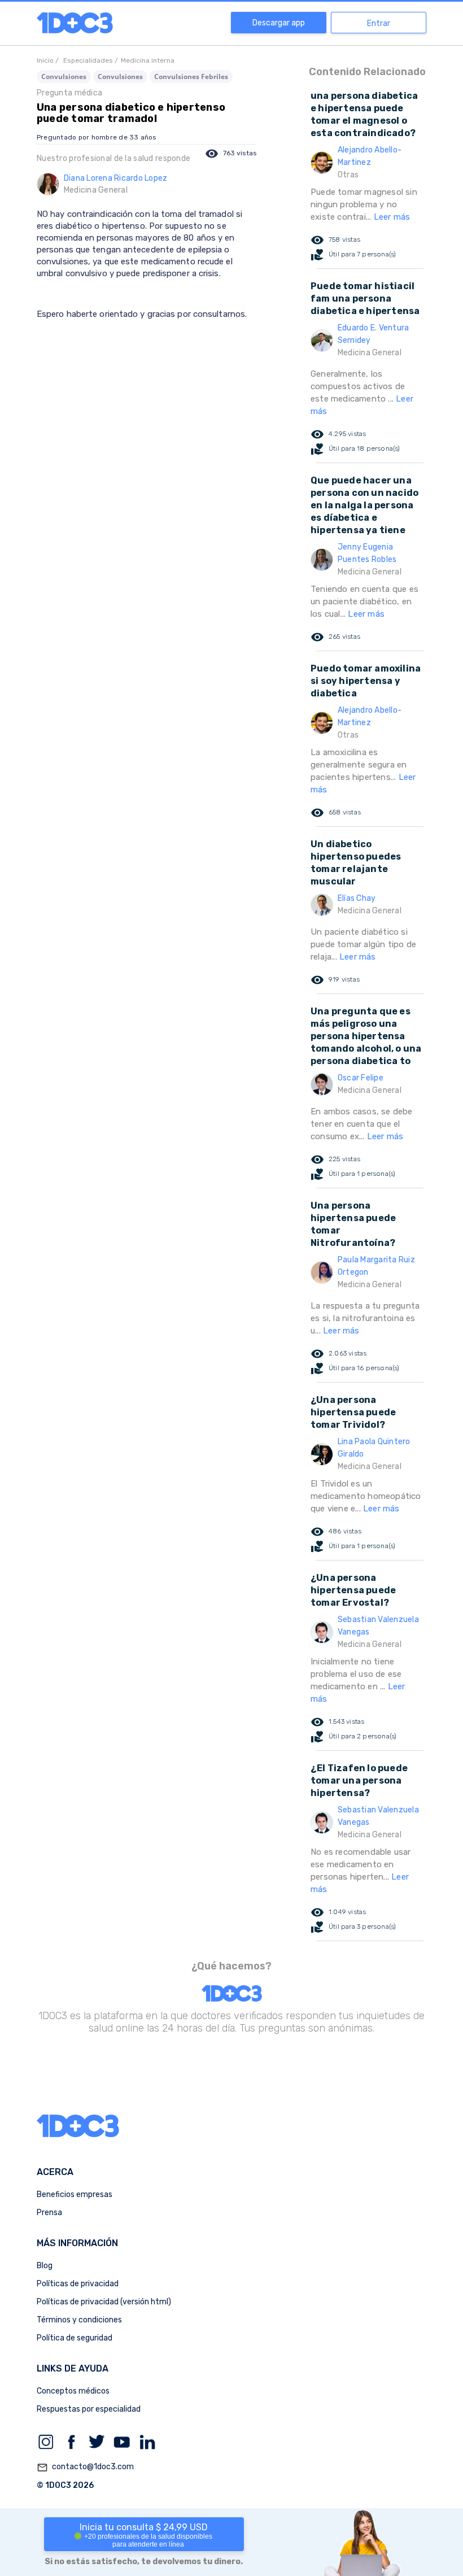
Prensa (49, 2213)
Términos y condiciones (79, 2320)
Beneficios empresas (75, 2194)
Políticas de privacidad (78, 2284)
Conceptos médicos (73, 2391)
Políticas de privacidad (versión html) (104, 2302)
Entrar (379, 23)
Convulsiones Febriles (191, 77)
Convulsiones (64, 77)
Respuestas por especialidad (89, 2409)
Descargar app (279, 23)
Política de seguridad (75, 2338)
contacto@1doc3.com (85, 2467)
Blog (45, 2266)
